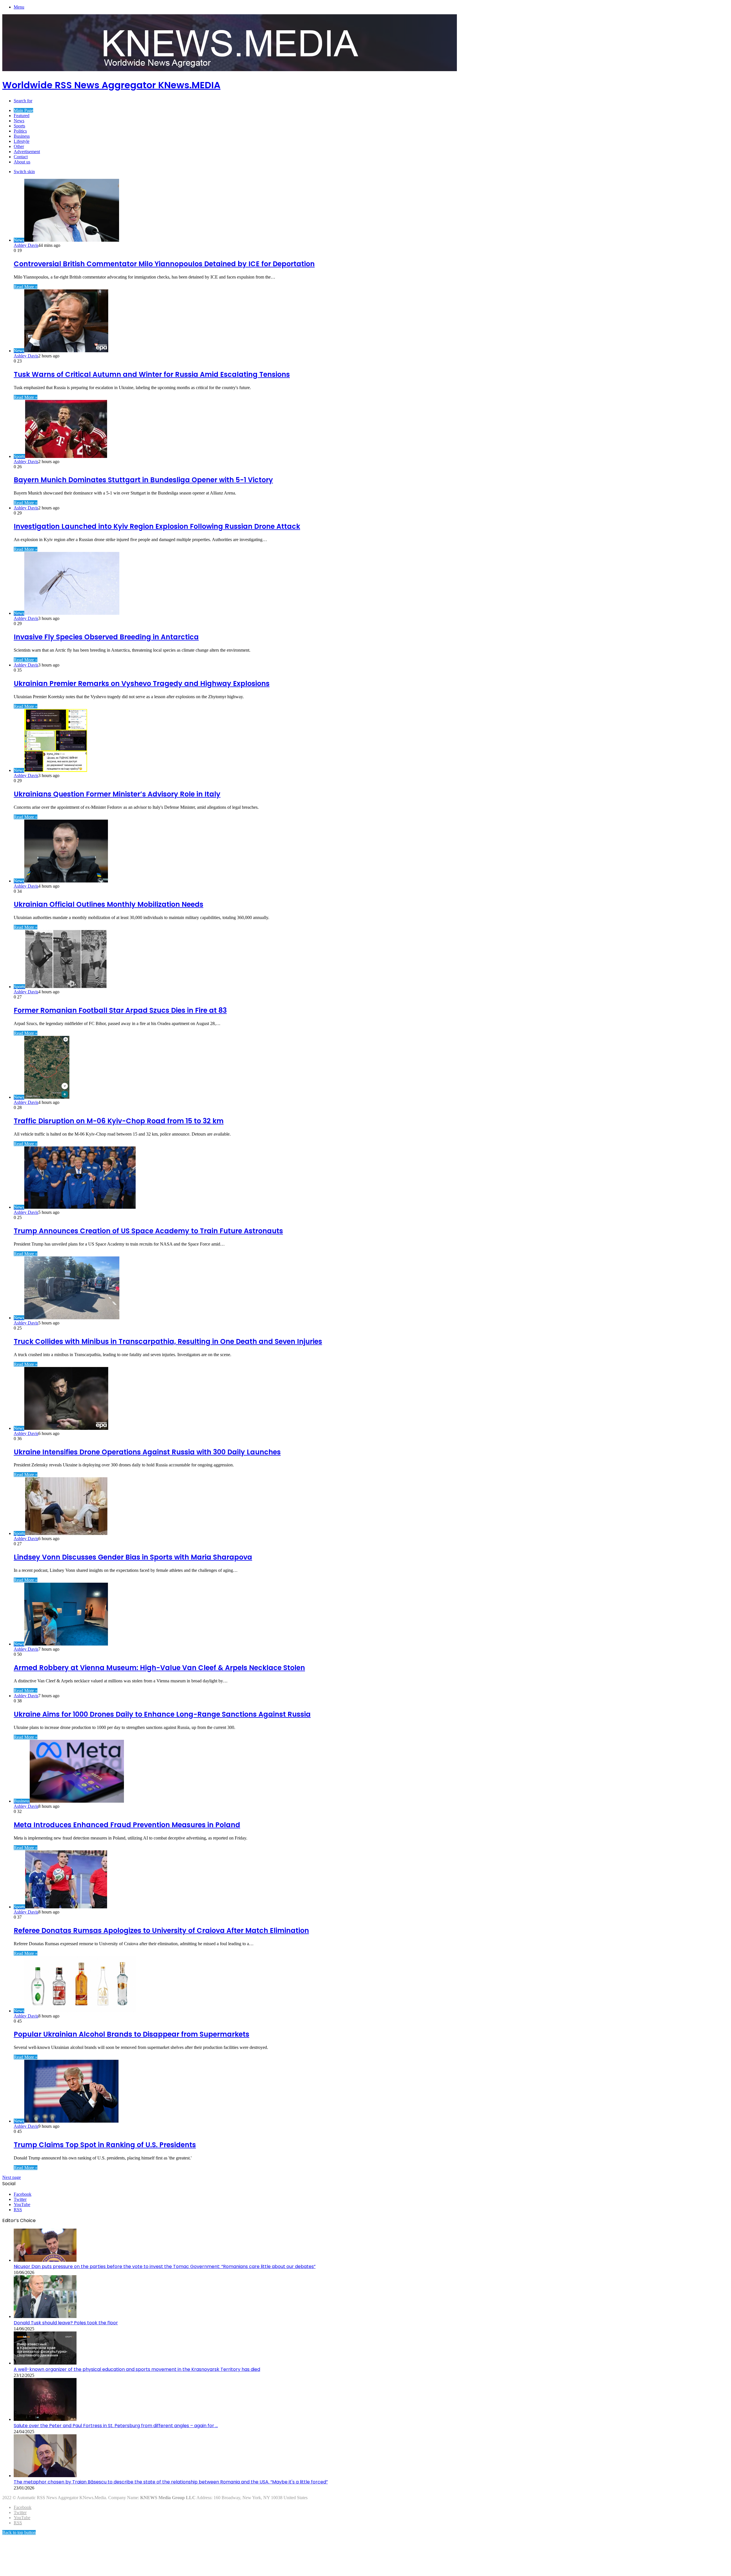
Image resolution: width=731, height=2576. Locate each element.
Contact (21, 157)
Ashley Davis (26, 245)
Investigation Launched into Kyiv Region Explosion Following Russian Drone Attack (157, 526)
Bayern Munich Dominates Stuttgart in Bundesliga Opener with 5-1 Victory (143, 480)
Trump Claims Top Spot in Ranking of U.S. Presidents (105, 2145)
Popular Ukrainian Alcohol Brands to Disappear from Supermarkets (131, 2034)
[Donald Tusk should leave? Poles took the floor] (45, 2316)
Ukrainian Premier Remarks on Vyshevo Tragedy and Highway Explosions (142, 683)
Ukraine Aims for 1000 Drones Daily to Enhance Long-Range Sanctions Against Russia (162, 1714)
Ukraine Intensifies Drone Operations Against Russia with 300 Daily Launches (147, 1452)
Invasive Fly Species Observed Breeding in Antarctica (106, 637)
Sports (19, 126)
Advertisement (27, 152)
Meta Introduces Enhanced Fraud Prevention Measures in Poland (127, 1825)
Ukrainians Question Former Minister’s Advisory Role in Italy (117, 794)
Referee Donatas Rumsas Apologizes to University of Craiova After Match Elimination (161, 1931)
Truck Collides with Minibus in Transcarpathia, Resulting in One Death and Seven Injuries (168, 1341)
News (19, 121)
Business (22, 136)
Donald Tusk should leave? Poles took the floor (66, 2323)
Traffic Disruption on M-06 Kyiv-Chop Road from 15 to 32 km (119, 1121)
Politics (20, 131)
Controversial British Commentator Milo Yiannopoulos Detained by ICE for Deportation (164, 264)
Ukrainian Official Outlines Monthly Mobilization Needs (109, 904)
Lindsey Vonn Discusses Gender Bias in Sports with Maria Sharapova (133, 1557)
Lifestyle (22, 141)
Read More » (26, 287)
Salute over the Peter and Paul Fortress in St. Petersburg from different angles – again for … (116, 2426)
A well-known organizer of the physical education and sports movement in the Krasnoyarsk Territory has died (137, 2369)
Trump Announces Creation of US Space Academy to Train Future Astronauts (148, 1231)
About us (22, 162)
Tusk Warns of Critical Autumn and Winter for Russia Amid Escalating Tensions (152, 374)
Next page (12, 2177)
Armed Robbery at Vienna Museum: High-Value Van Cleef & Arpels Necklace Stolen (159, 1668)
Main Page (23, 110)
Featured (22, 116)
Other (19, 146)
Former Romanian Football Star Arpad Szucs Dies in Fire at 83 (120, 1010)
